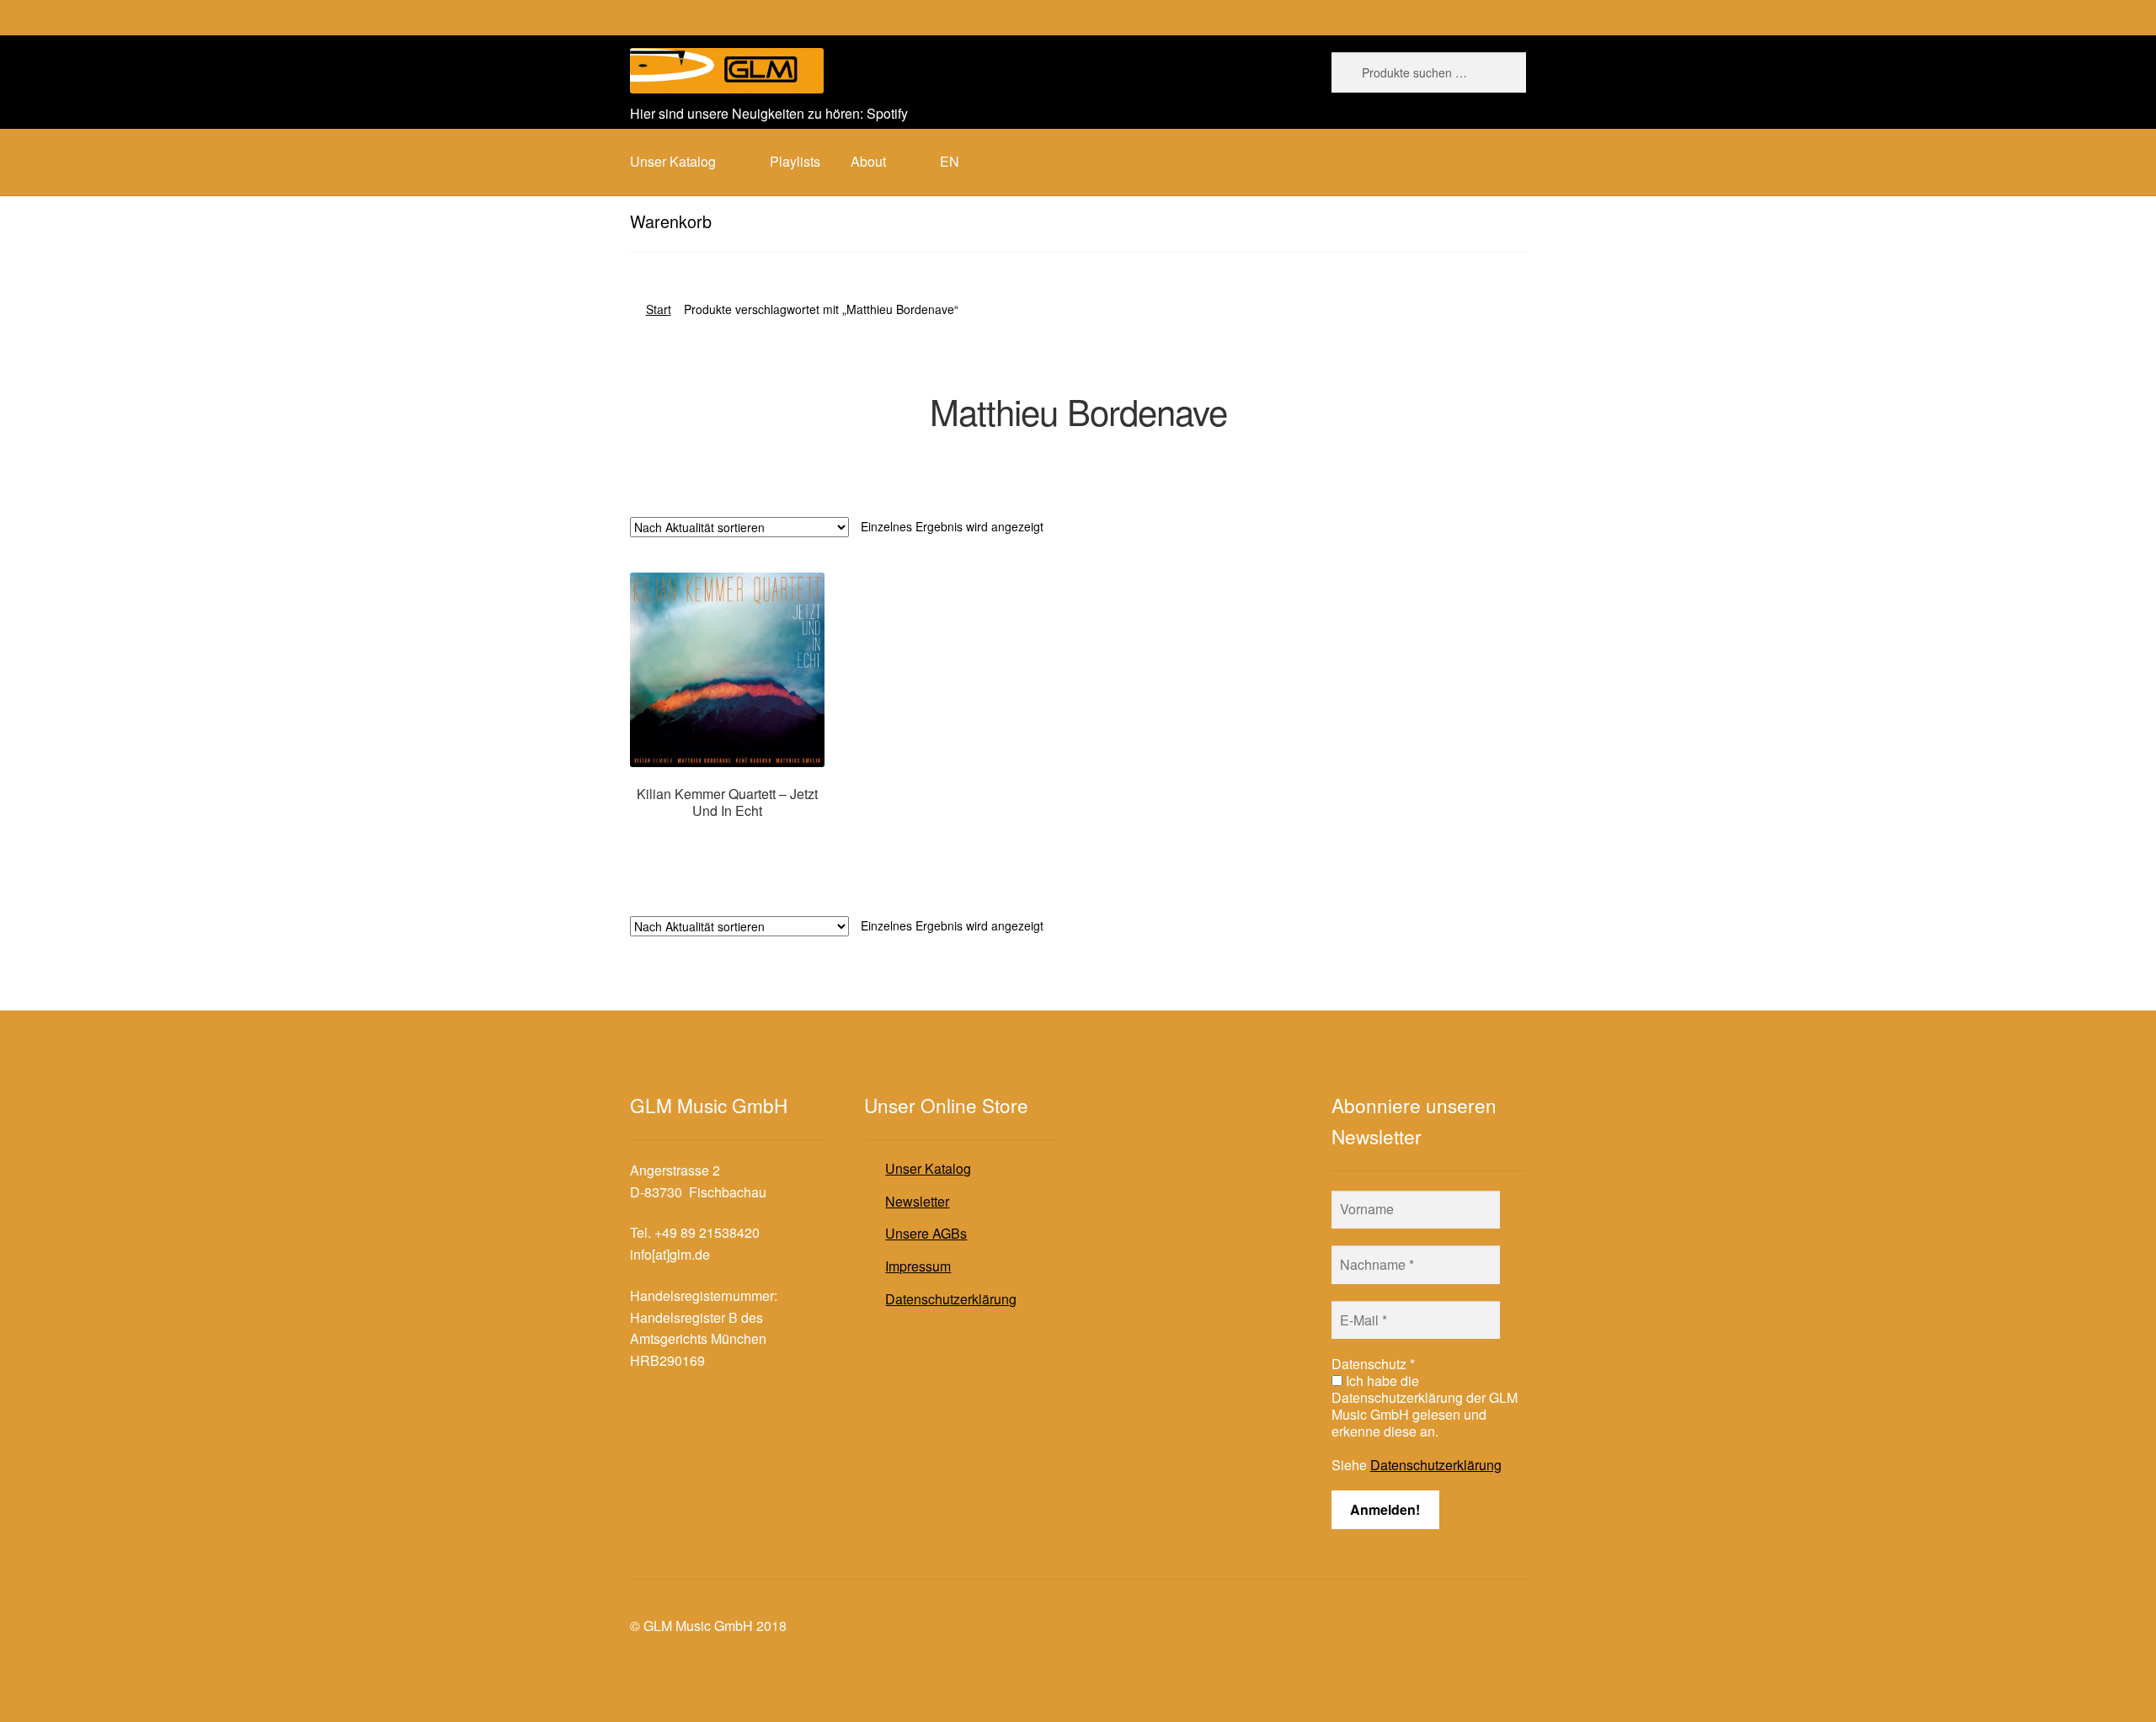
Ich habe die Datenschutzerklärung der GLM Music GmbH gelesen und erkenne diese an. (1425, 1406)
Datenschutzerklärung (951, 1299)
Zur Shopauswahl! (727, 843)
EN (950, 161)
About (868, 161)
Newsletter (917, 1201)
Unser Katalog (928, 1168)
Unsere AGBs (926, 1233)
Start (659, 309)
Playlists (795, 161)
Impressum (918, 1266)
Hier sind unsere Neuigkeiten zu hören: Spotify (769, 113)
